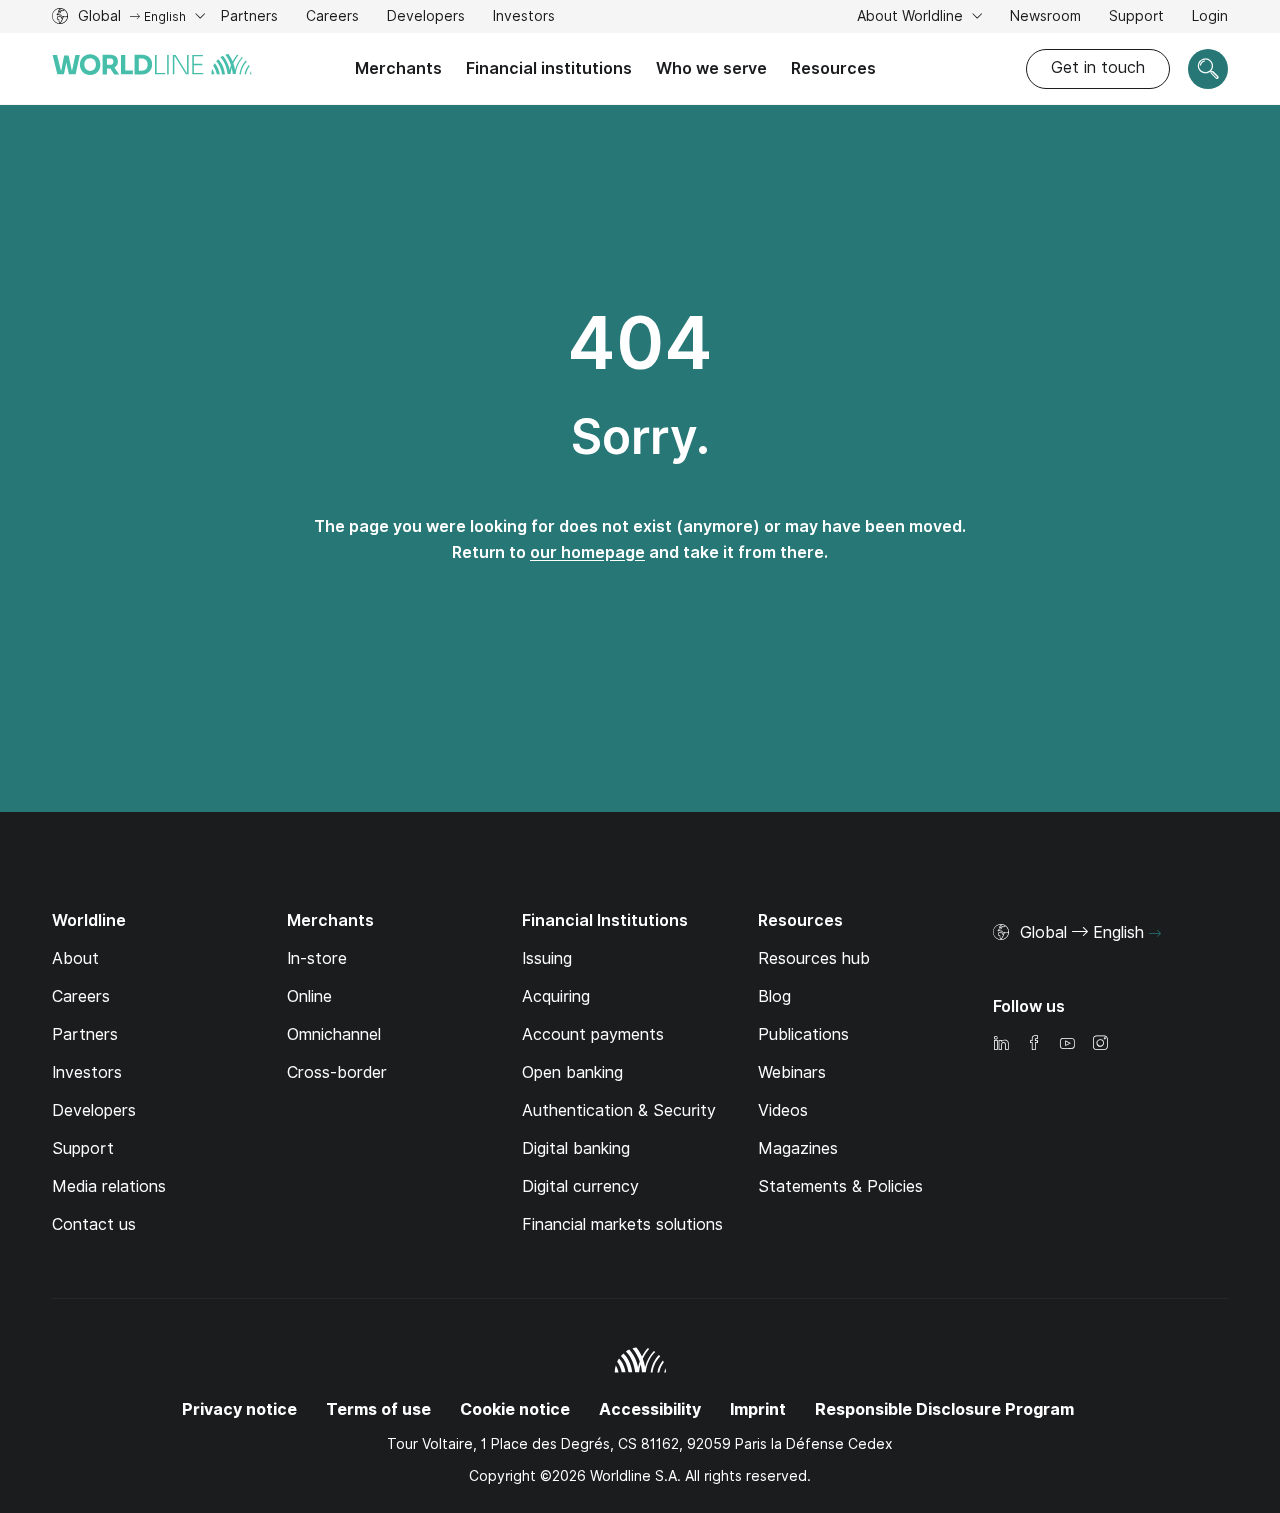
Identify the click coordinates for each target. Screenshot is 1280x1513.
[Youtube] (1067, 1044)
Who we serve (711, 68)
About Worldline (912, 16)
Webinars (792, 1072)
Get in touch (1098, 67)
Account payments (593, 1034)
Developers (426, 18)
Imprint (758, 1409)
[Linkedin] (1001, 1044)
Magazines (798, 1148)
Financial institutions (549, 68)
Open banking (572, 1072)
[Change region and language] (1155, 934)
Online (309, 996)
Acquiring (556, 996)
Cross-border (337, 1072)
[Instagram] (1100, 1044)
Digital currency (580, 1186)
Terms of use (378, 1409)
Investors (524, 18)
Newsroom (1045, 16)
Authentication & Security (619, 1110)
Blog (774, 996)
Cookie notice (515, 1409)
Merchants (398, 68)
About (75, 958)
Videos (783, 1110)
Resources (833, 68)
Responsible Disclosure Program (944, 1409)
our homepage (587, 552)
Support (1136, 18)
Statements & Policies (840, 1186)
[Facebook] (1034, 1044)
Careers (332, 18)
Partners (249, 16)
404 (640, 343)
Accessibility (650, 1409)
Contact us (94, 1224)
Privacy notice (239, 1409)
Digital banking (576, 1148)
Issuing (547, 958)
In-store (317, 958)
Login (1210, 16)
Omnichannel (334, 1034)
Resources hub (814, 958)
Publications (803, 1034)
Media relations (109, 1186)
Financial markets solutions (622, 1224)
